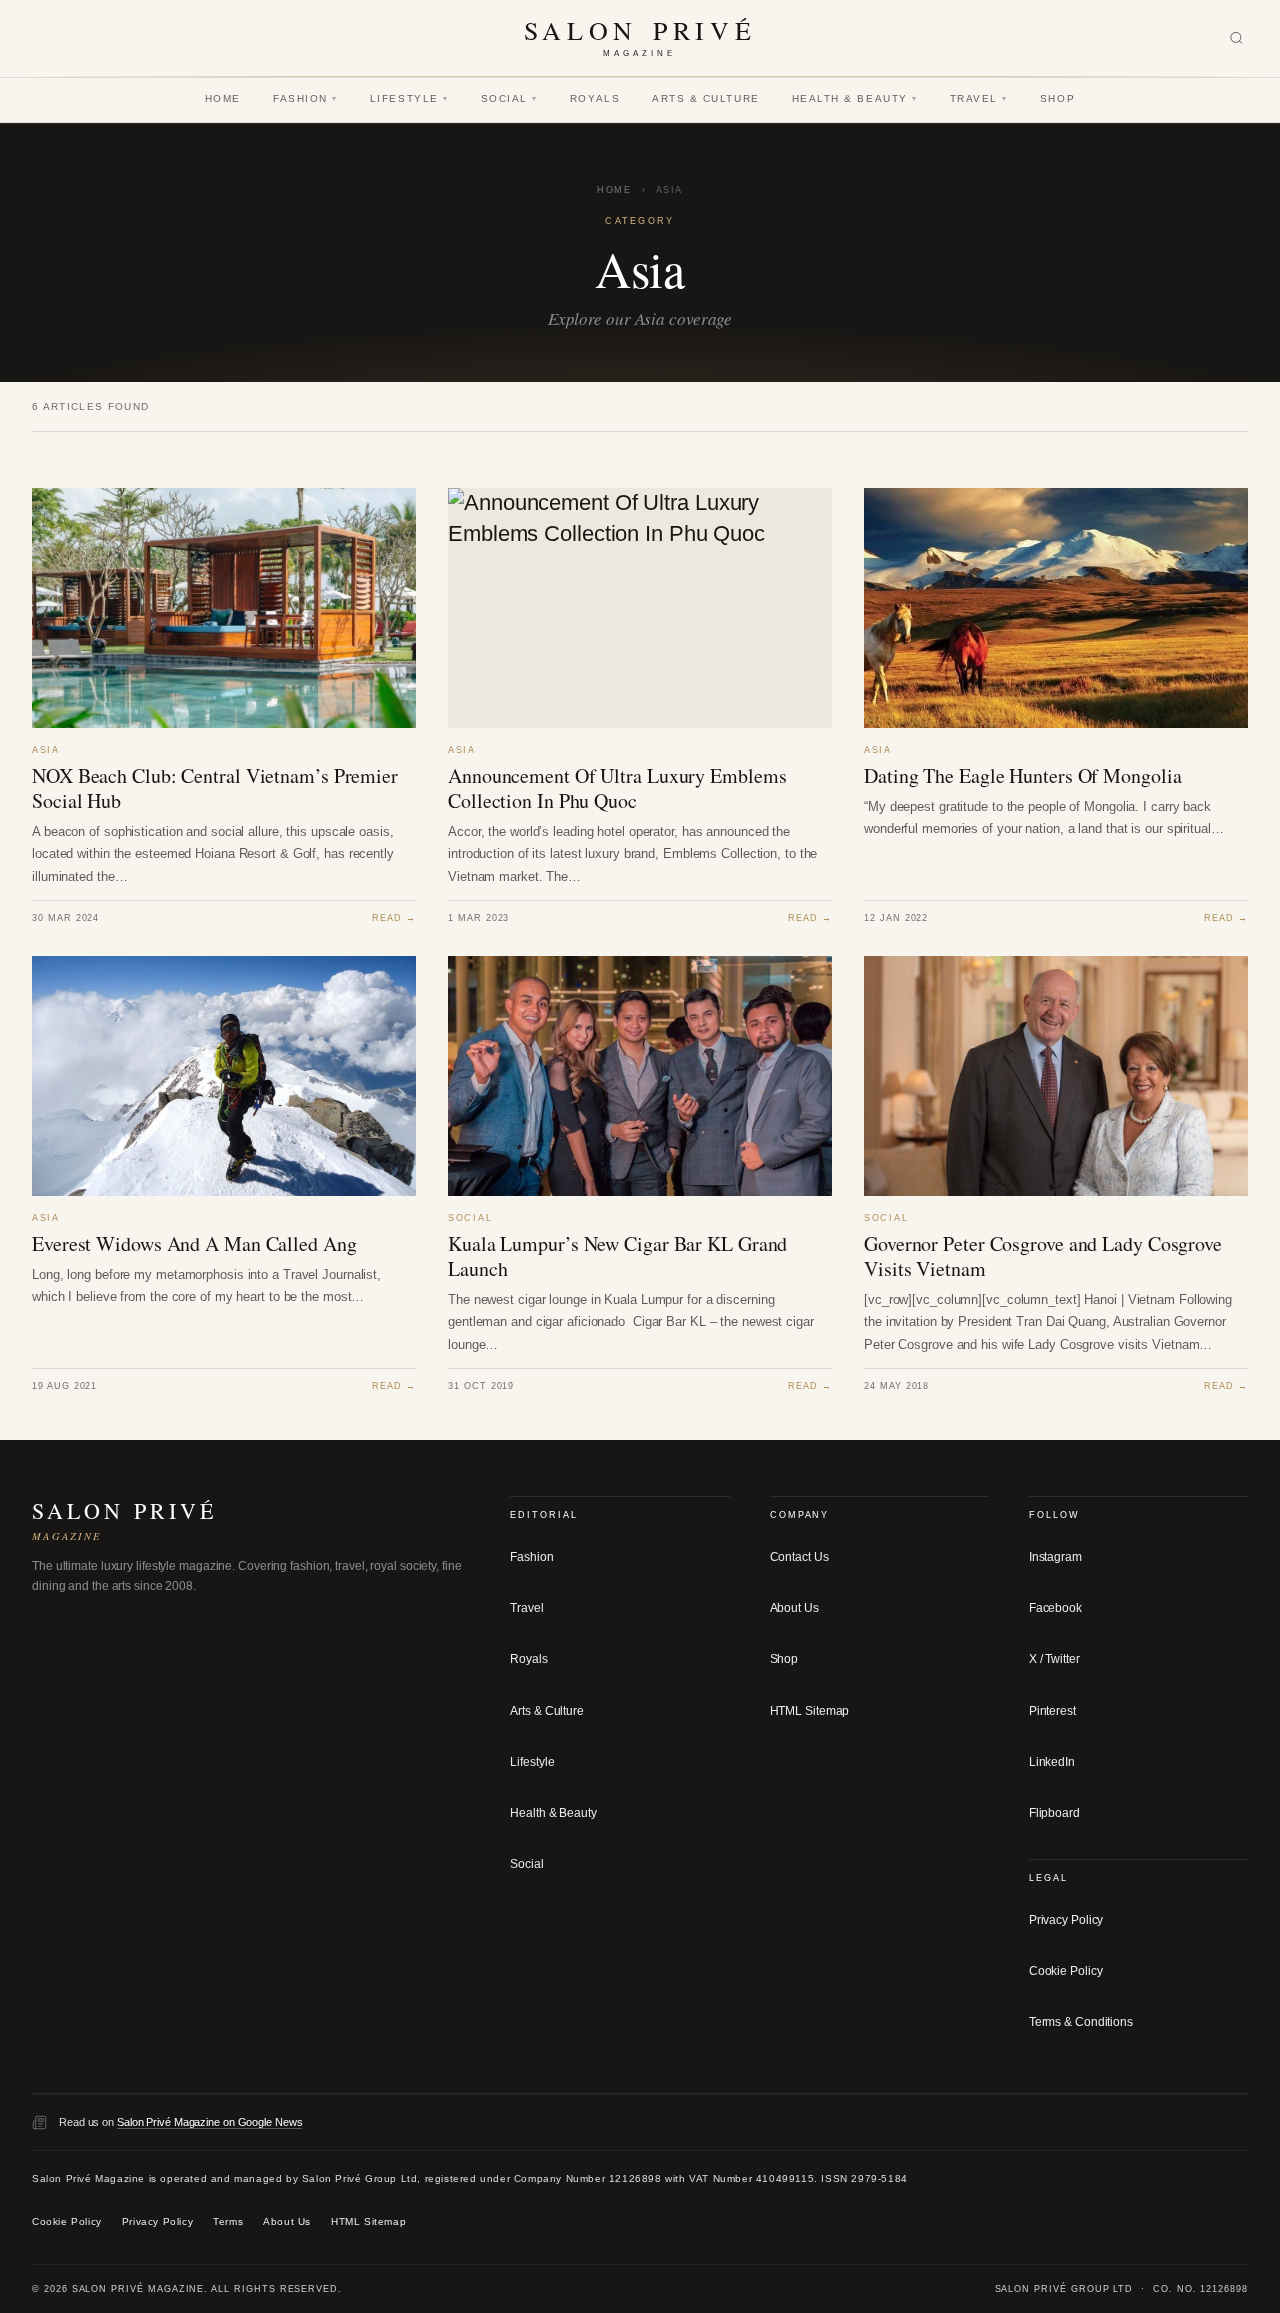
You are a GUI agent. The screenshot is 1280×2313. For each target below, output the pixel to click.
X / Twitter (1054, 1659)
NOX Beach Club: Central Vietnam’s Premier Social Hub (215, 788)
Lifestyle (409, 98)
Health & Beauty (855, 98)
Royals (595, 98)
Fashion (305, 98)
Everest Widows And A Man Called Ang (194, 1243)
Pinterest (1052, 1711)
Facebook (1055, 1608)
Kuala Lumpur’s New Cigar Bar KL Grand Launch (617, 1256)
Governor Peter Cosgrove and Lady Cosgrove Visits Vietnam (1043, 1256)
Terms (228, 2221)
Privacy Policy (1066, 1920)
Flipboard (1054, 1813)
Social (509, 98)
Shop (1057, 98)
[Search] (1236, 38)
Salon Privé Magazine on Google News (210, 2122)
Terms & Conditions (1081, 2022)
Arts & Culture (706, 98)
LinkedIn (1052, 1762)
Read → (394, 917)
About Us (794, 1608)
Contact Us (799, 1557)
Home (223, 98)
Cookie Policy (1066, 1971)
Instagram (1055, 1557)
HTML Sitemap (810, 1711)
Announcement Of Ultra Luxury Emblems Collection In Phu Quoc (617, 788)
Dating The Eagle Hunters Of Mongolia (1022, 775)
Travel (979, 98)
